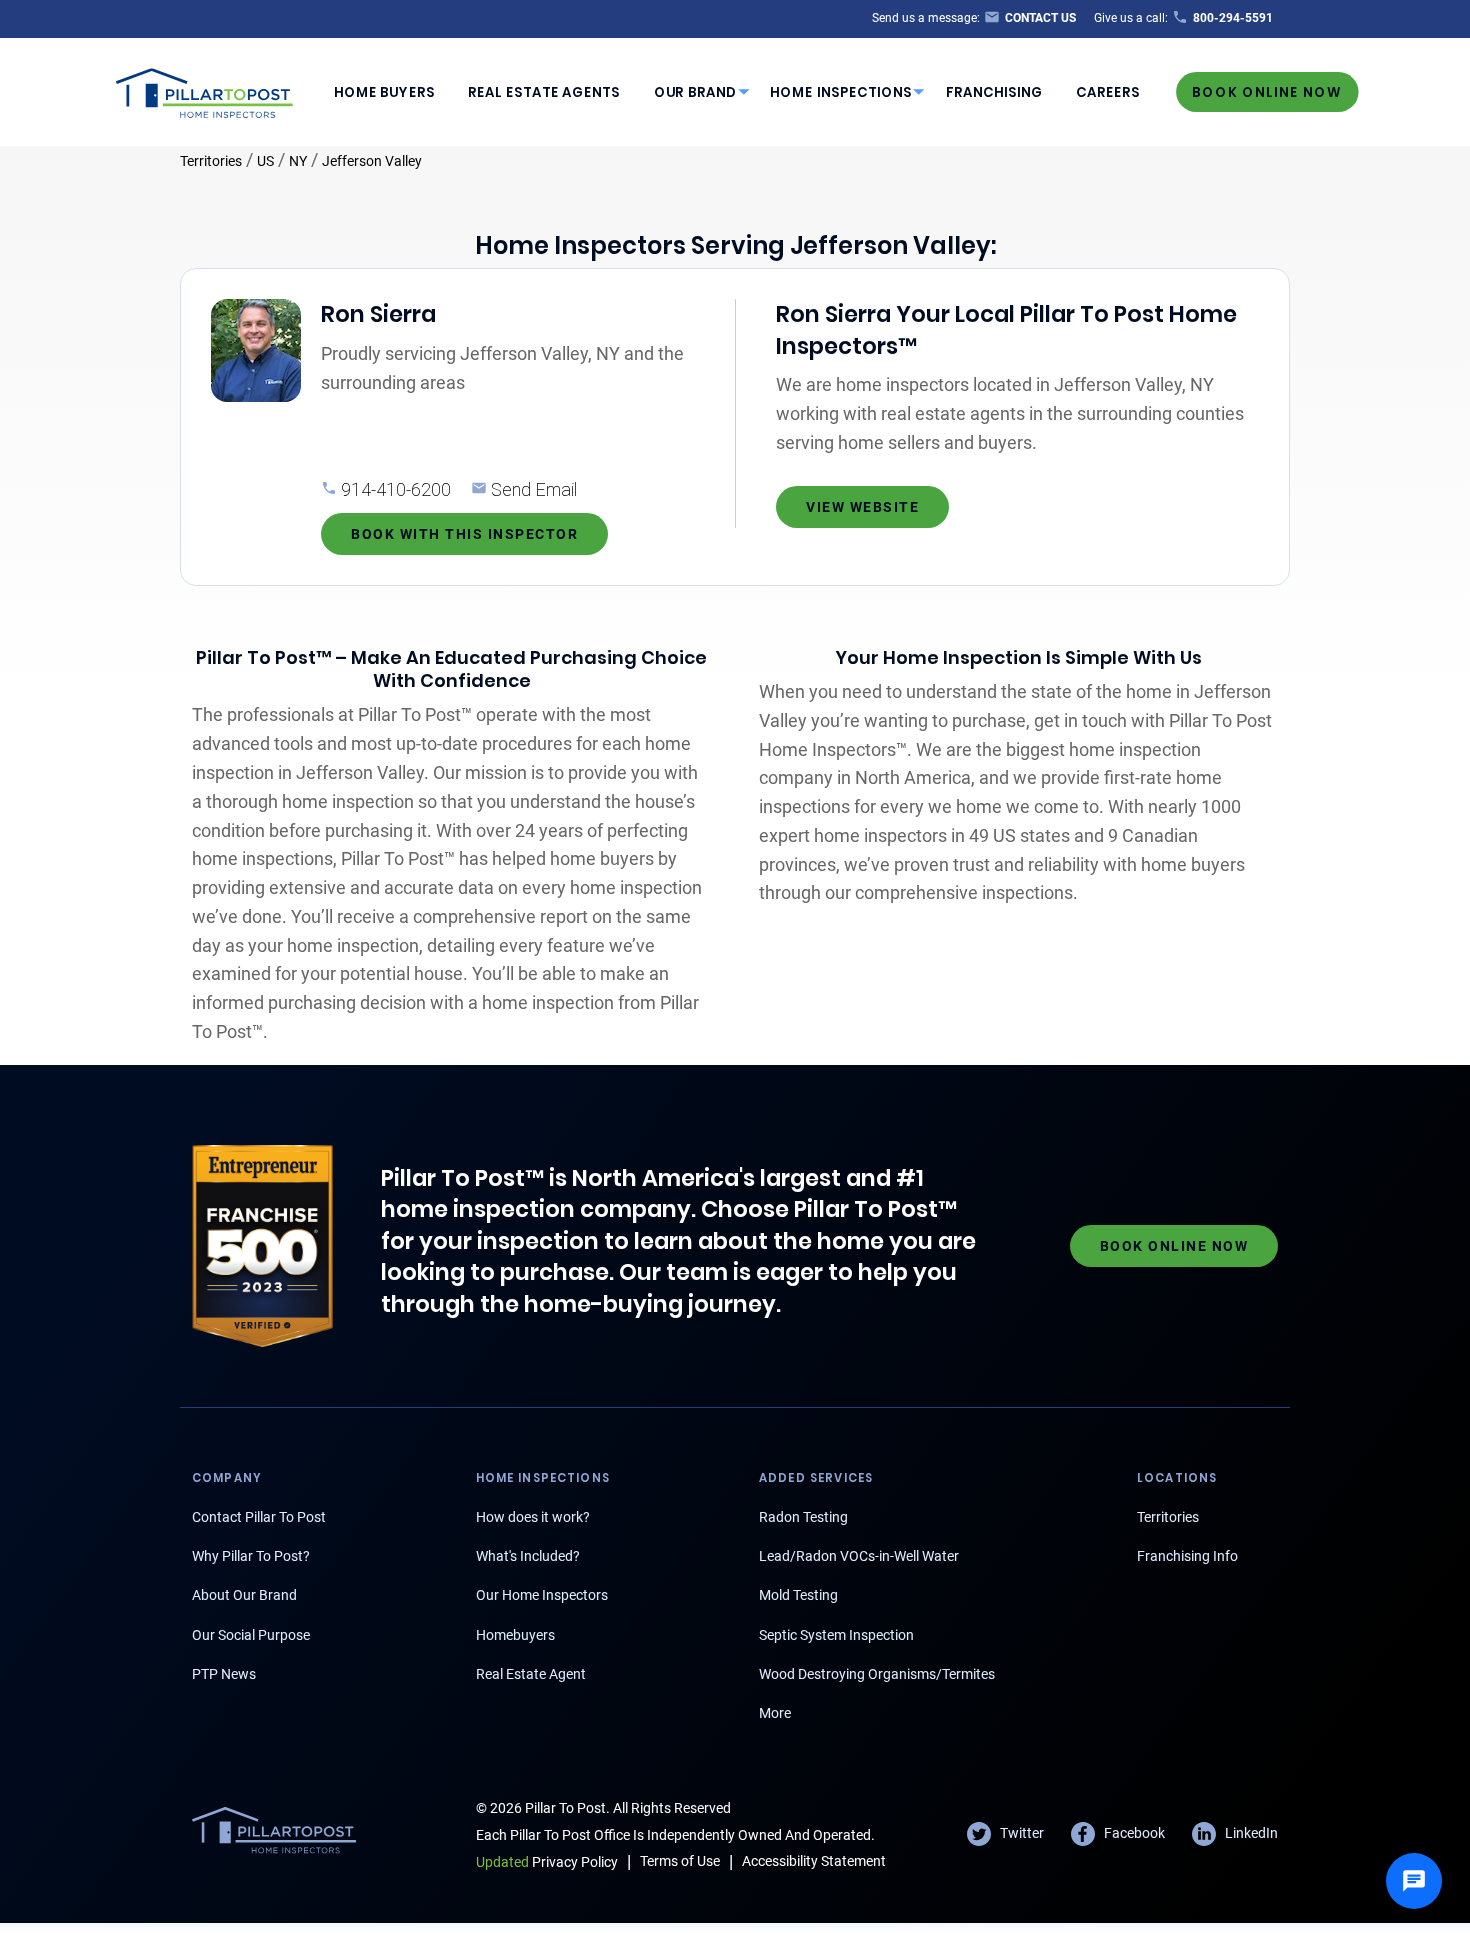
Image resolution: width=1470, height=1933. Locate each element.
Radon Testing (803, 1517)
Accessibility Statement (814, 1861)
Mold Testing (798, 1595)
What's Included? (528, 1556)
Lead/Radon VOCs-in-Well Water (859, 1556)
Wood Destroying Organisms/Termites (877, 1674)
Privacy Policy (547, 1862)
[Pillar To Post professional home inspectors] (205, 90)
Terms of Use (680, 1861)
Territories (211, 161)
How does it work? (533, 1517)
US (265, 161)
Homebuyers (515, 1635)
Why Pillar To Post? (251, 1556)
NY (298, 161)
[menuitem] (384, 92)
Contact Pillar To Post (259, 1517)
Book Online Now (1267, 91)
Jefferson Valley (372, 161)
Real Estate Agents (544, 92)
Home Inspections (841, 92)
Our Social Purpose (251, 1635)
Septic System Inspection (836, 1635)
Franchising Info (1187, 1556)
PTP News (224, 1674)
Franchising (994, 92)
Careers (1108, 92)
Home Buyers (384, 92)
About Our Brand (244, 1595)
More (775, 1713)
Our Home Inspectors (542, 1595)
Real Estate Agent (531, 1674)
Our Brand (695, 92)
